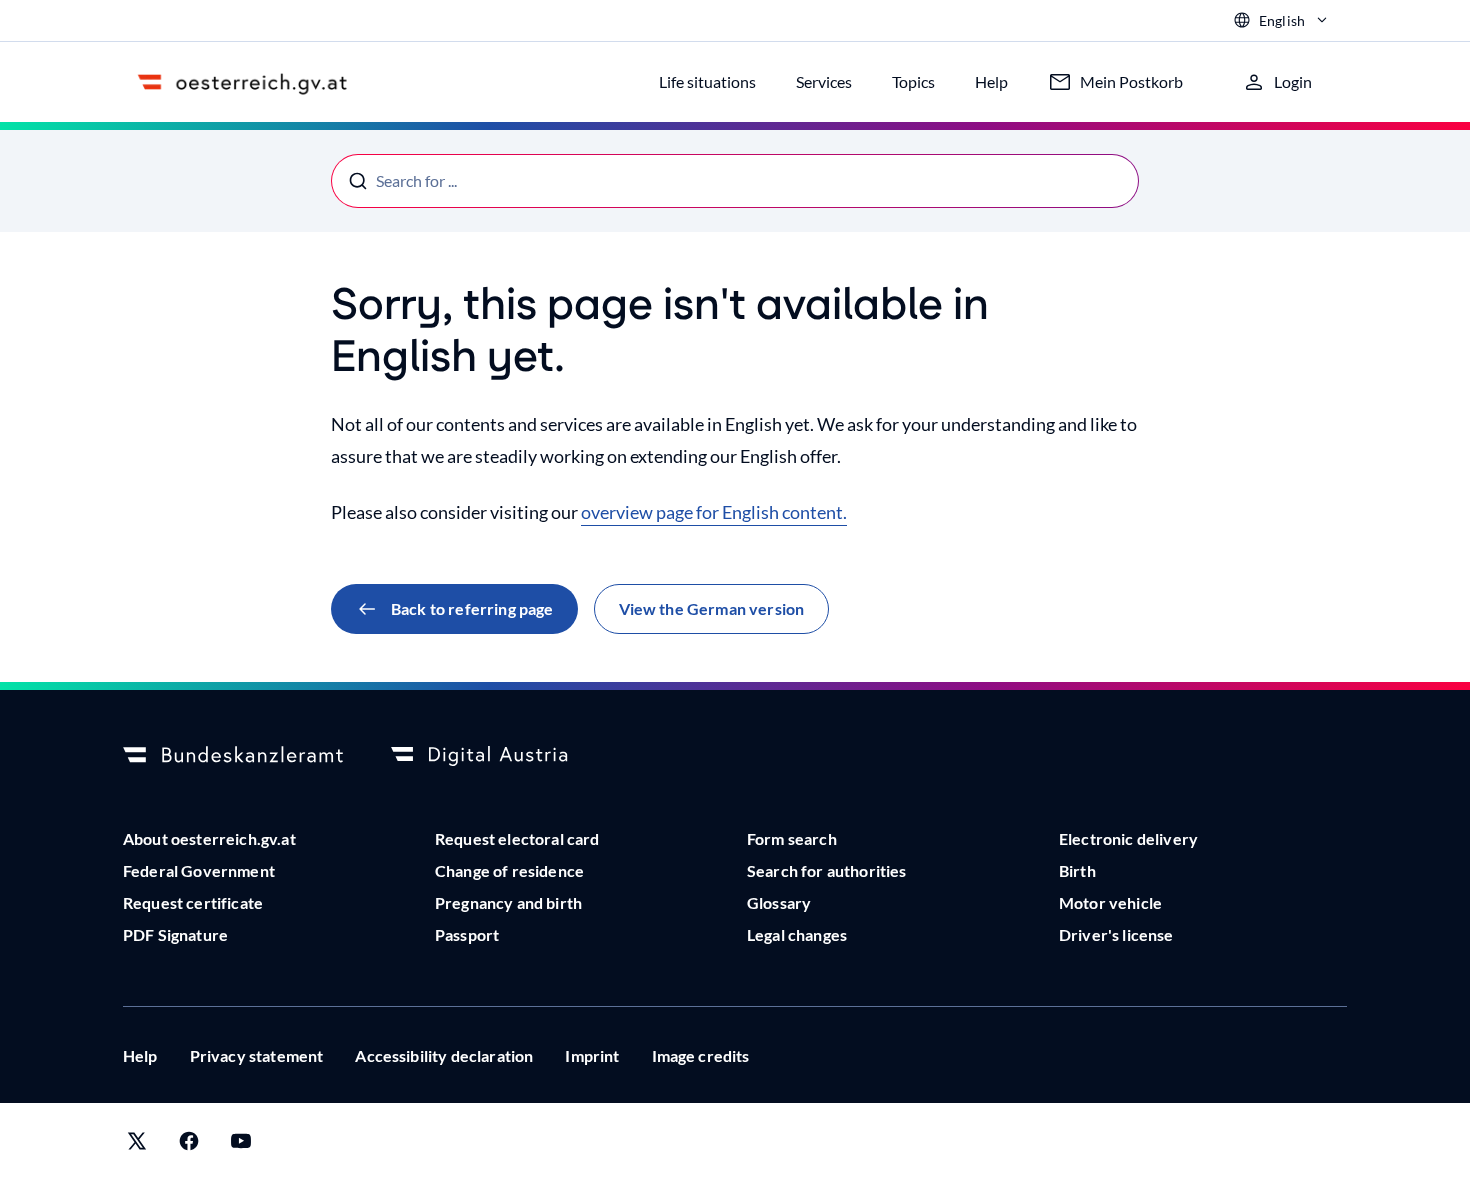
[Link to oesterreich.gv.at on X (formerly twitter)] (137, 1145)
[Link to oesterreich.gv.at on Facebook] (189, 1145)
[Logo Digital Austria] (501, 756)
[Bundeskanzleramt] (233, 756)
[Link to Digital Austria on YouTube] (241, 1145)
